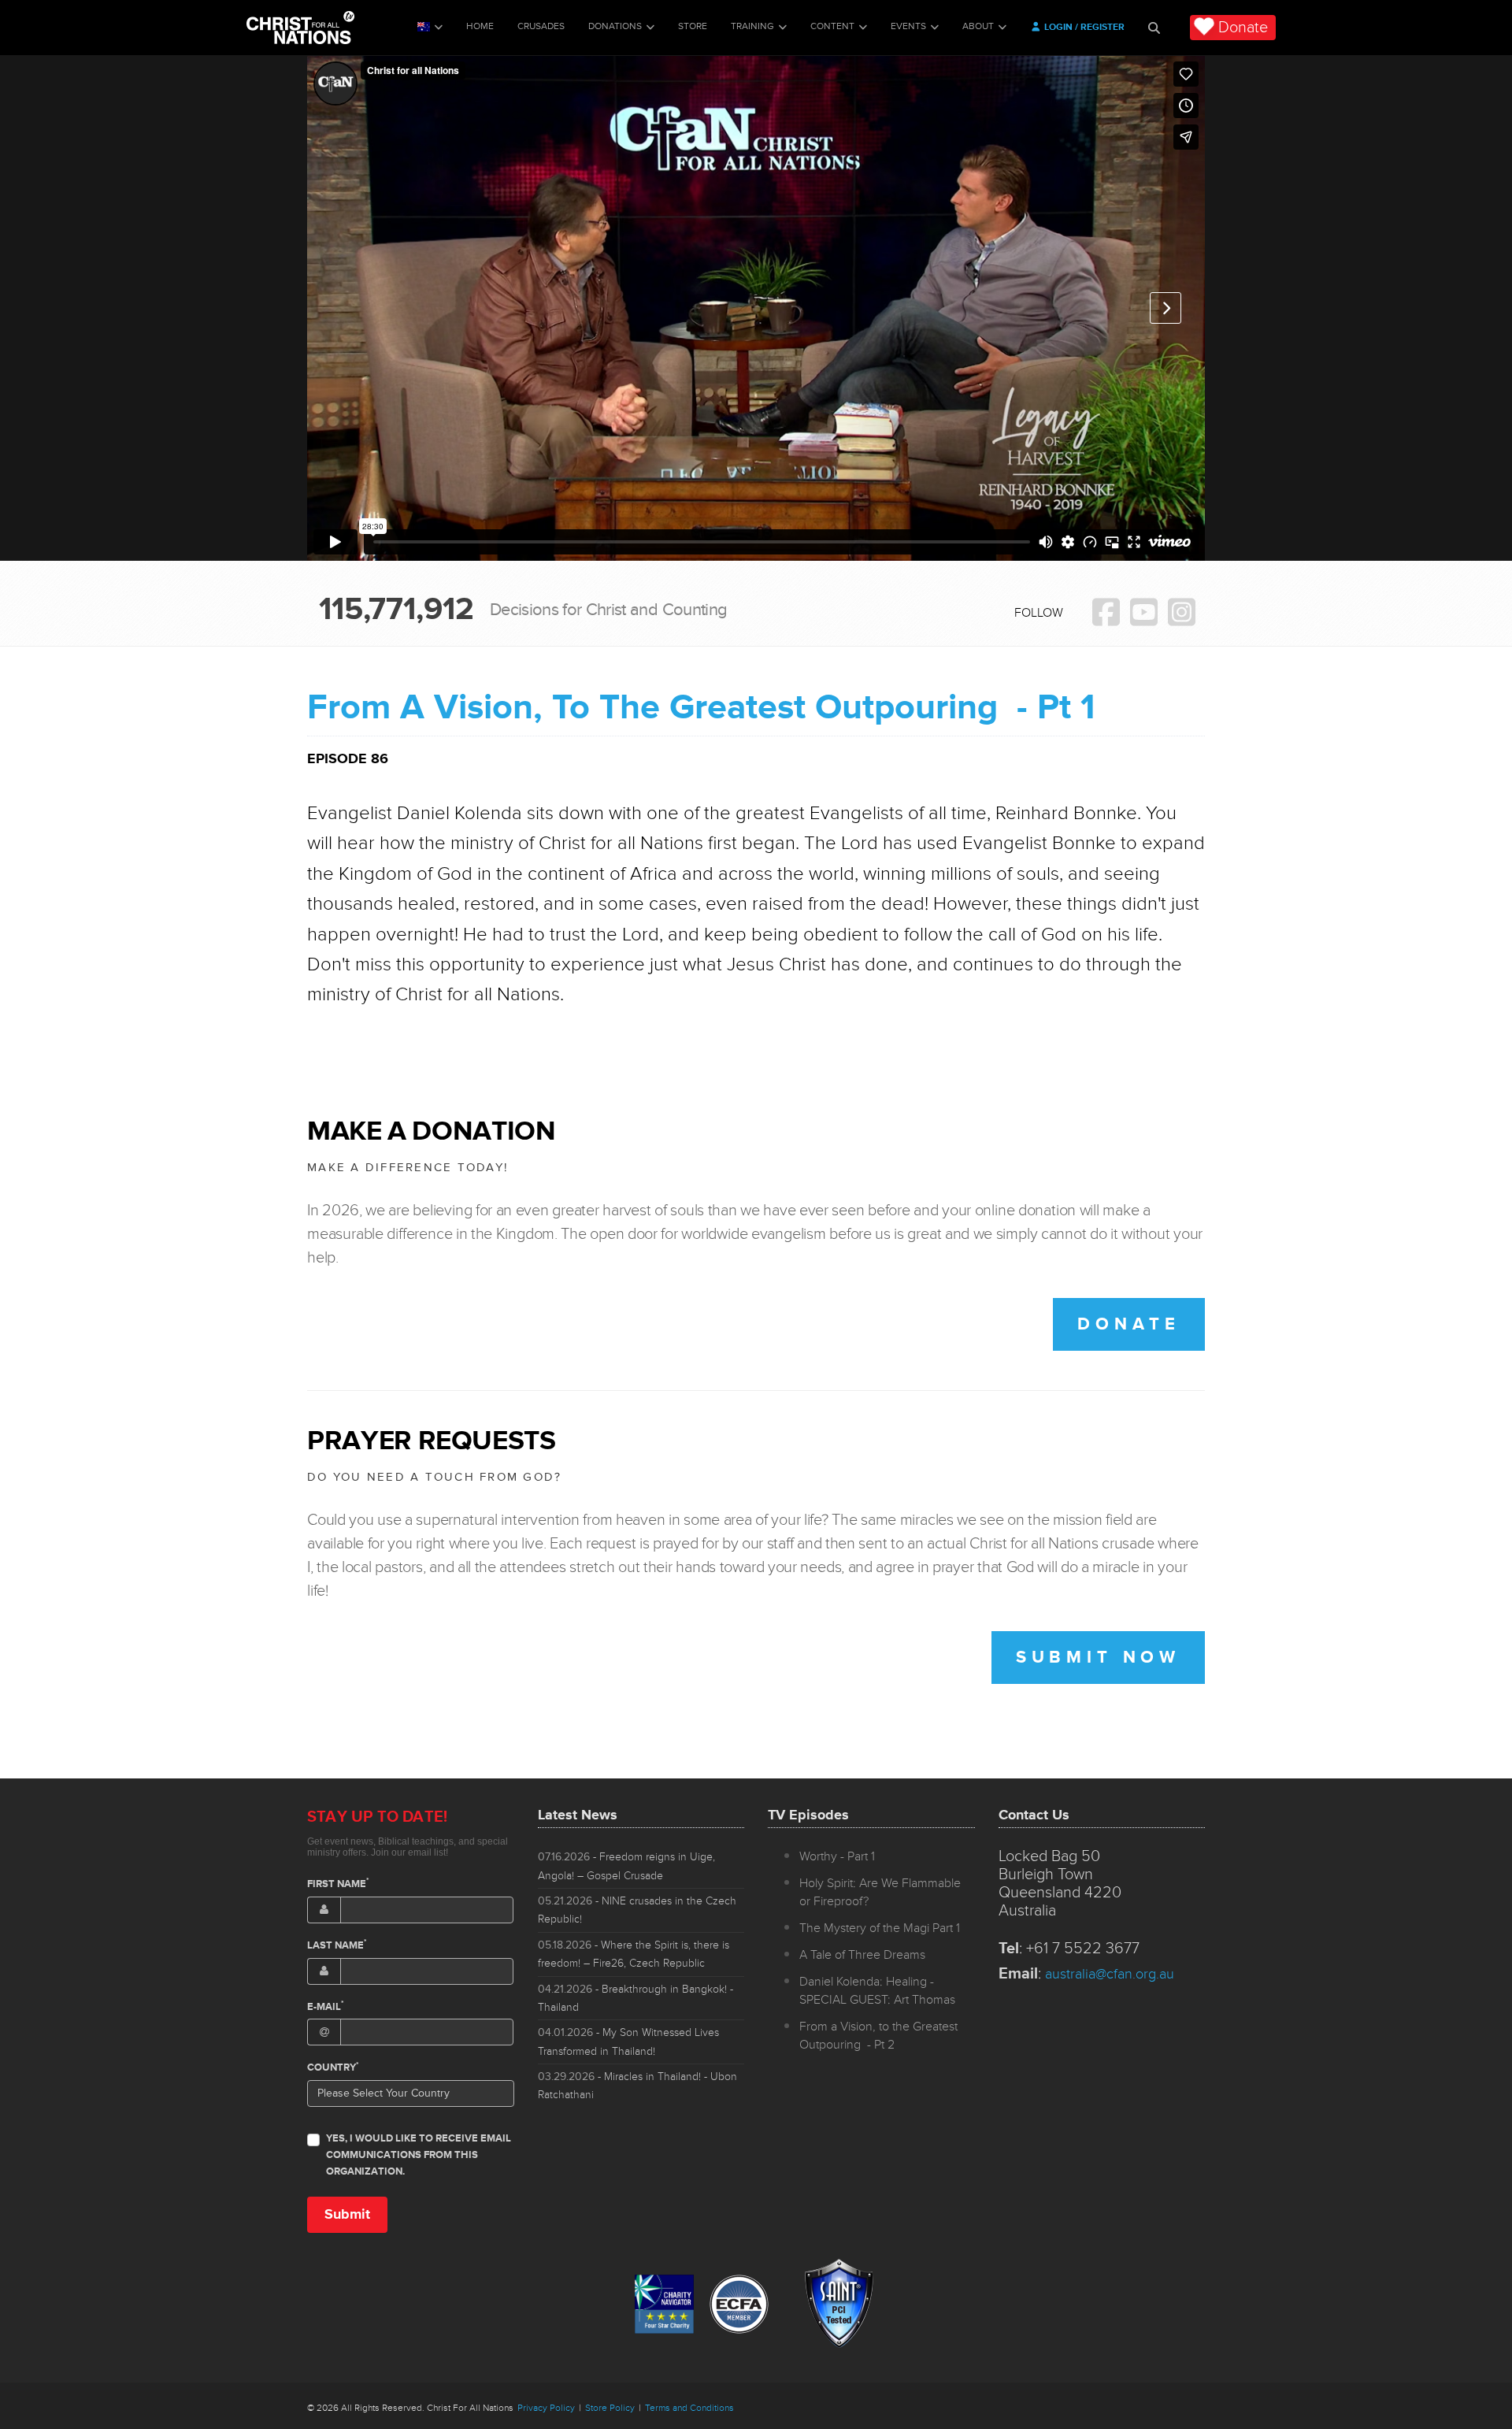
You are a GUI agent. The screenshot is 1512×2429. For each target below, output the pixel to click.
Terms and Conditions (689, 2408)
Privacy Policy (546, 2408)
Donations (615, 26)
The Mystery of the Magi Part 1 (880, 1928)
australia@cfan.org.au (1110, 1974)
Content (832, 26)
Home (480, 26)
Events (908, 26)
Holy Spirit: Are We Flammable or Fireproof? (880, 1892)
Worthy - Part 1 (837, 1856)
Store (693, 26)
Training (752, 26)
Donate (1243, 28)
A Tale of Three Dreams (862, 1955)
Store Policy (610, 2408)
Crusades (541, 26)
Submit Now (1098, 1658)
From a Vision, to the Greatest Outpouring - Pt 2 (878, 2036)
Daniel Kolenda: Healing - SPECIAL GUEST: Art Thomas (877, 1991)
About (978, 26)
